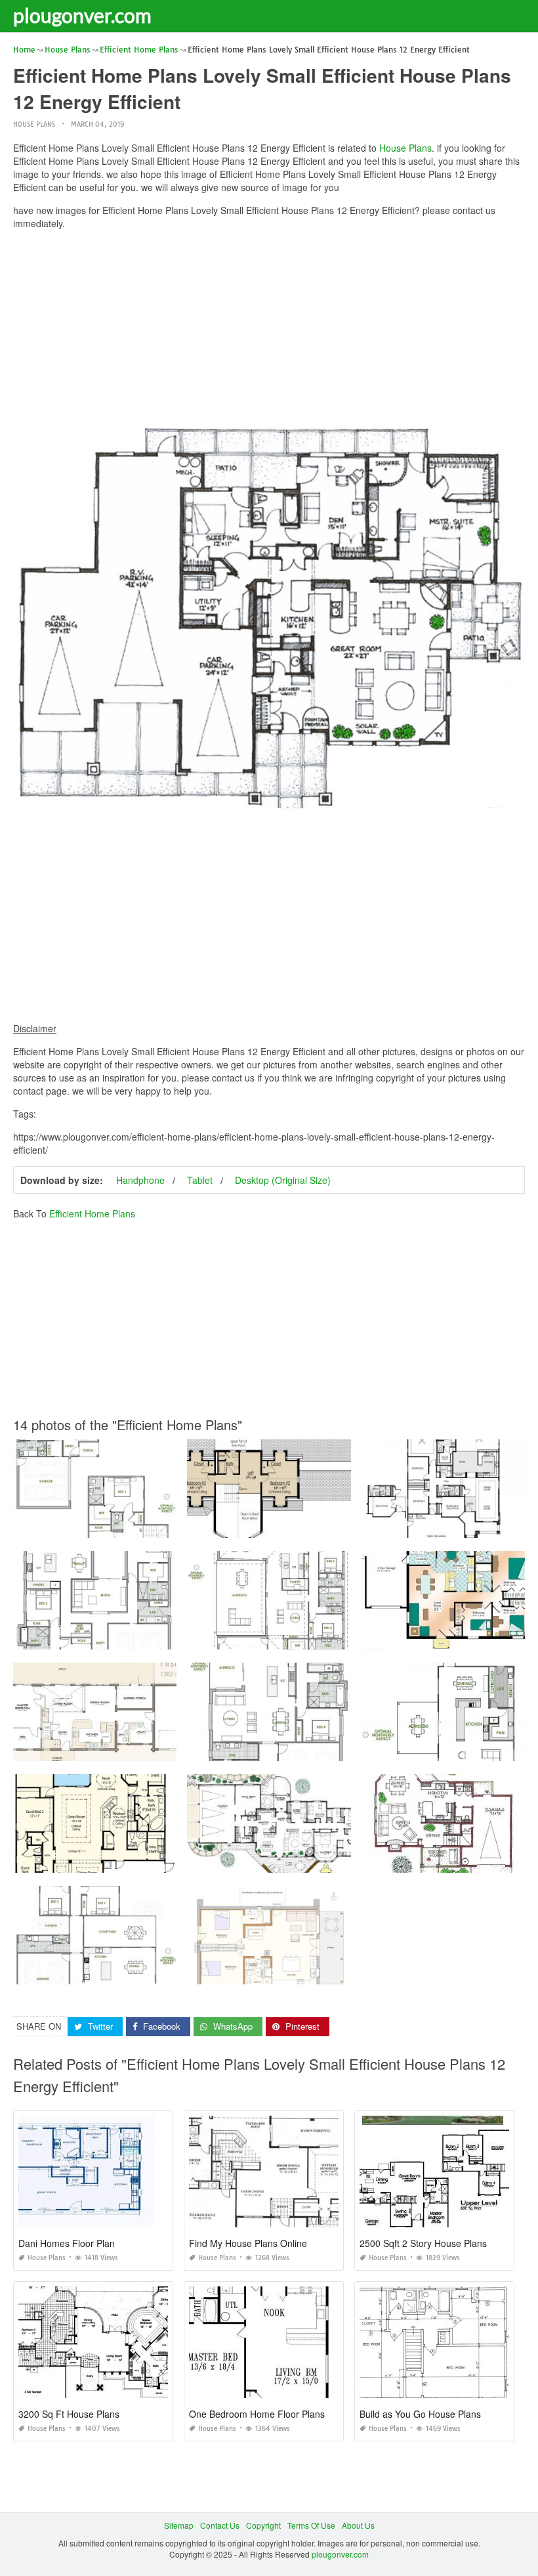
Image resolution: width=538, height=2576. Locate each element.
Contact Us (220, 2525)
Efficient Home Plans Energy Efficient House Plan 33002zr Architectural (143, 1861)
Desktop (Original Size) (283, 1180)
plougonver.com (82, 15)
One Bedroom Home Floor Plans (257, 2414)
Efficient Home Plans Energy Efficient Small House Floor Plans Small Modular (328, 1526)
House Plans (34, 124)
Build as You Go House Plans (420, 2414)
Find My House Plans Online (248, 2243)
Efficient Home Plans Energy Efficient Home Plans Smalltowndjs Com (314, 1861)
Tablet (200, 1180)
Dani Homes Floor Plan (67, 2243)
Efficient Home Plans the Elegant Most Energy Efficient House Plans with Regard (334, 1637)
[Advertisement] (269, 332)
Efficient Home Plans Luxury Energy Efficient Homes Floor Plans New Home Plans (163, 1749)
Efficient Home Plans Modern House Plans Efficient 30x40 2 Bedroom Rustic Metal (163, 1526)
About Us (358, 2525)
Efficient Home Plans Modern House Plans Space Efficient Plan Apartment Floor (332, 1749)
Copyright (263, 2525)
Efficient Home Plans (92, 1213)
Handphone (140, 1180)
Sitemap (179, 2525)
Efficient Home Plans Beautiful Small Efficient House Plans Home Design (146, 1637)
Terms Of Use (311, 2525)
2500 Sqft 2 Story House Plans (423, 2243)
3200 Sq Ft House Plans (69, 2414)
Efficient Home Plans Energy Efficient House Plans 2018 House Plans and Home (334, 1972)
